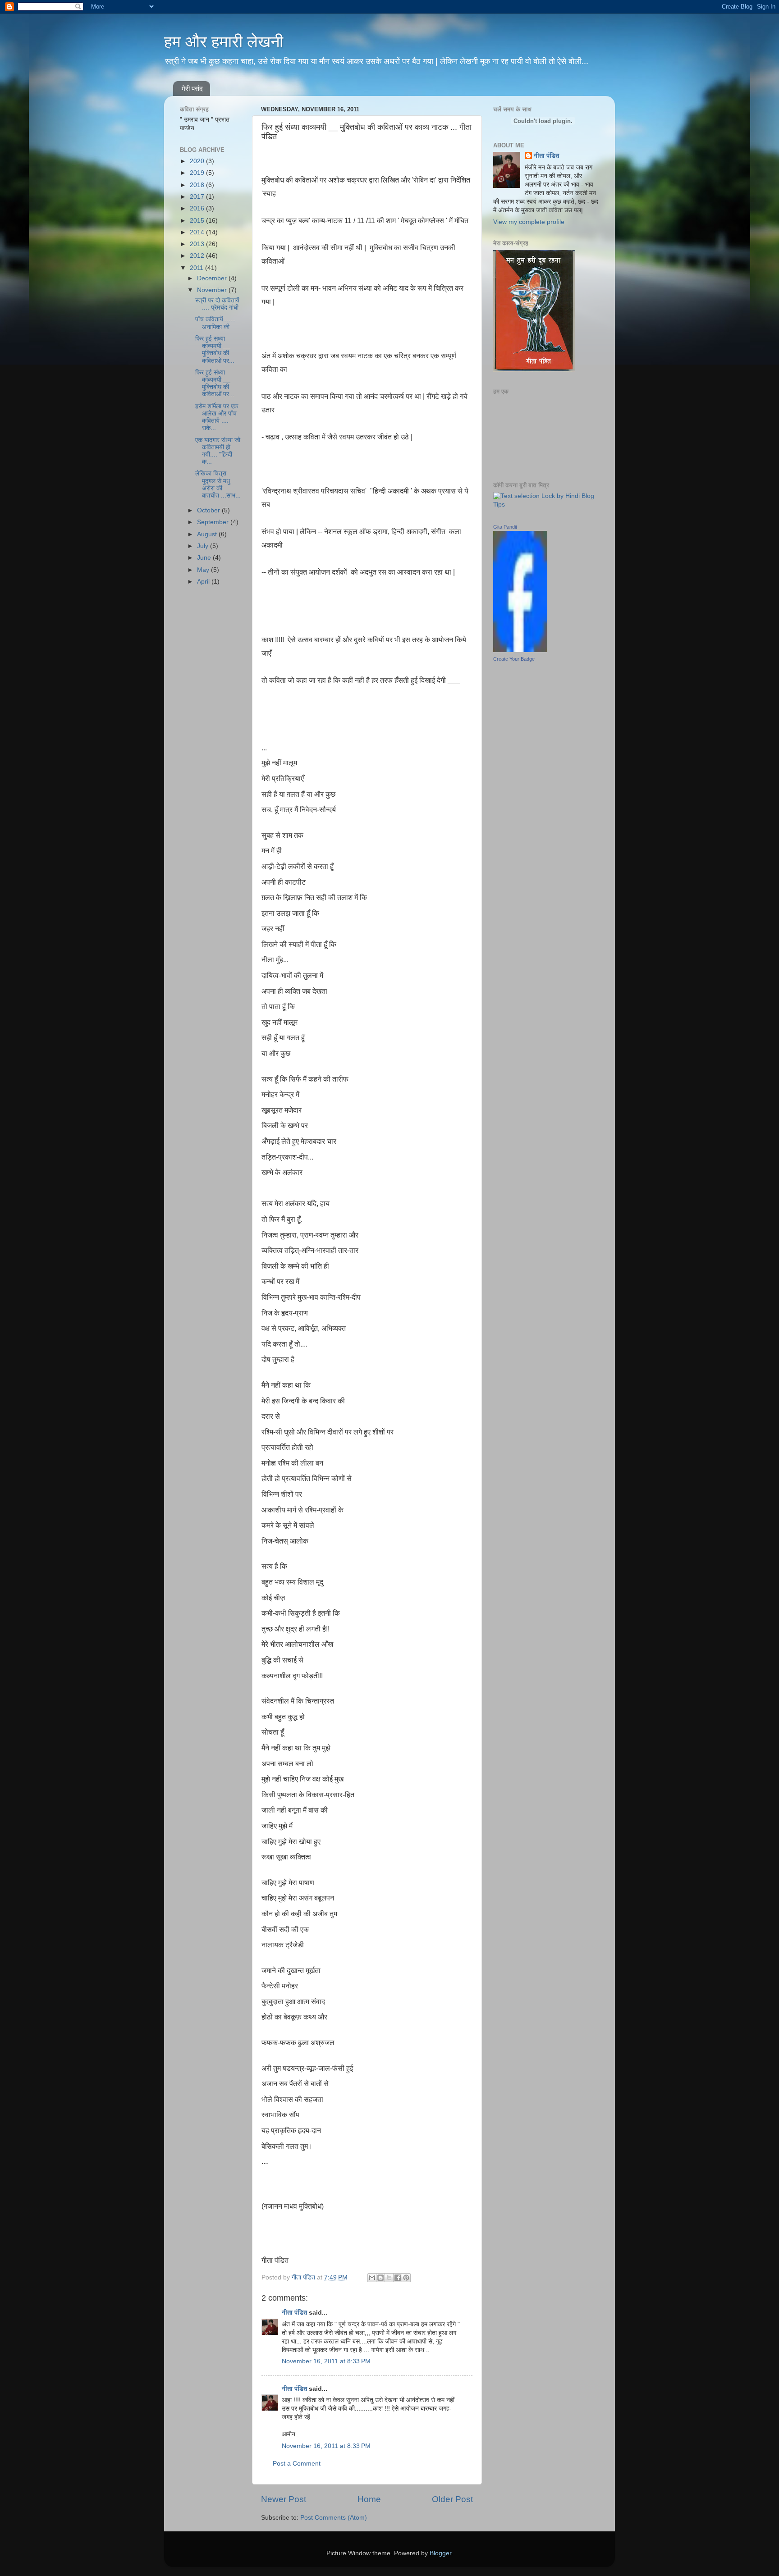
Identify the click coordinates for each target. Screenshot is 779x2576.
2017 (198, 197)
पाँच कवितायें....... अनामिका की (215, 323)
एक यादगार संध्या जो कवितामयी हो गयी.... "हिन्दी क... (218, 451)
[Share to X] (389, 2278)
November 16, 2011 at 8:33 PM (326, 2361)
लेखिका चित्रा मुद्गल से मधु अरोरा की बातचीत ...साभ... (218, 484)
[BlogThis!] (380, 2278)
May (204, 570)
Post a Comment (297, 2464)
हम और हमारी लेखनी (224, 42)
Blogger (440, 2553)
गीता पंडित (294, 2313)
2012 (198, 256)
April (204, 582)
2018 (198, 185)
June (205, 558)
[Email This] (372, 2278)
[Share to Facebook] (398, 2278)
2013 (198, 244)
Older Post (452, 2499)
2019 (198, 173)
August (208, 534)
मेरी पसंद (192, 89)
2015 (198, 221)
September (214, 522)
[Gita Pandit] (520, 650)
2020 (198, 161)
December (213, 278)
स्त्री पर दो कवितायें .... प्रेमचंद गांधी (217, 304)
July (204, 546)
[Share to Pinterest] (406, 2278)
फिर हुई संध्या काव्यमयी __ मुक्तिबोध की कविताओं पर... (215, 350)
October (209, 510)
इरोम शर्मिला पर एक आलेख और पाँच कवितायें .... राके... (217, 417)
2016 (198, 208)
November (213, 290)
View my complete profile (529, 222)
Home (369, 2499)
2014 (198, 232)
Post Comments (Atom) (334, 2518)
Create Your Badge (514, 659)
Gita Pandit (505, 527)
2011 (197, 268)
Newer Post (284, 2499)
